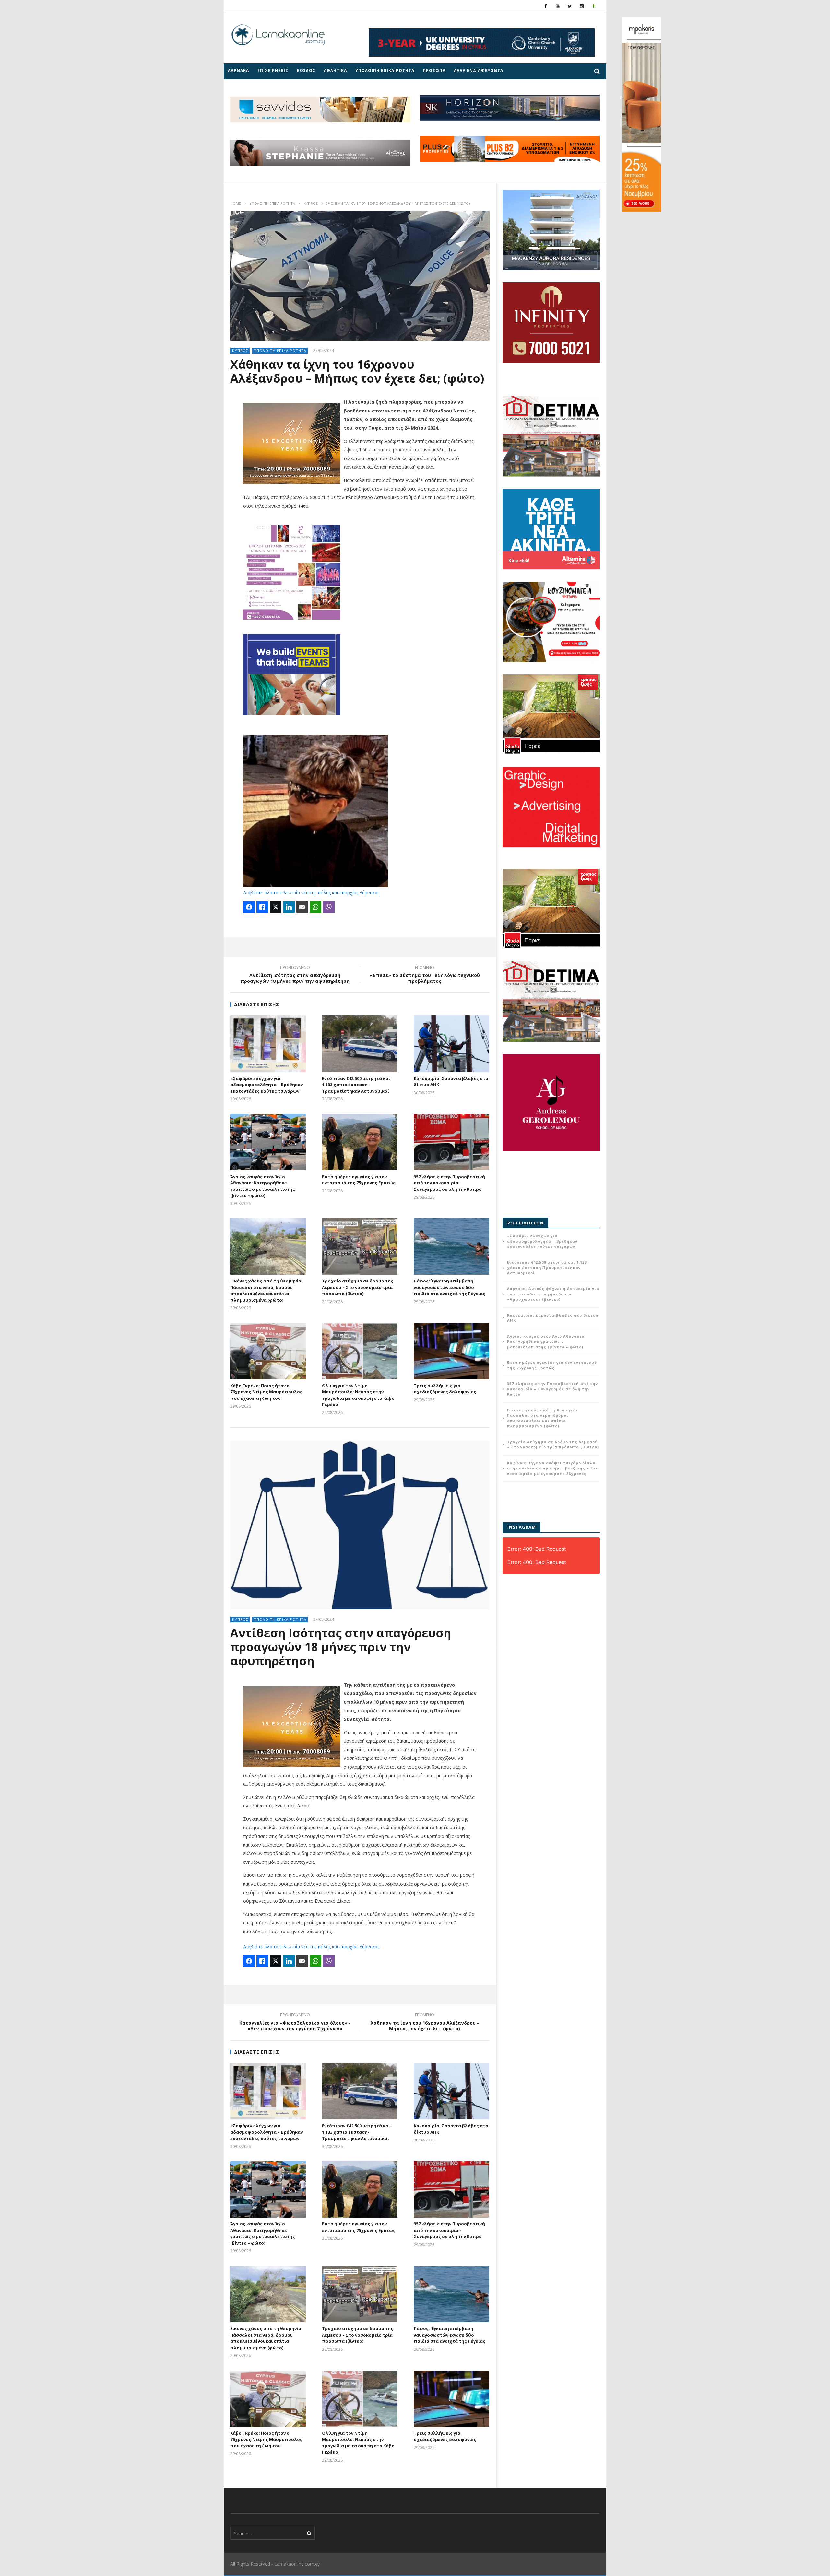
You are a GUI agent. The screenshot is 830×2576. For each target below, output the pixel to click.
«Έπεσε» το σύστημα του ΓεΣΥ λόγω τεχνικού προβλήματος (425, 975)
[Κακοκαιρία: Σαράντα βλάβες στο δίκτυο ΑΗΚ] (451, 1044)
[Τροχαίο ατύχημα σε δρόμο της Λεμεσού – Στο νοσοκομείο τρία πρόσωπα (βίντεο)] (360, 1247)
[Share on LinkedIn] (289, 907)
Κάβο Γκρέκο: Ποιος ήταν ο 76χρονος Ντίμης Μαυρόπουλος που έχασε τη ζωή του (266, 1392)
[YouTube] (558, 6)
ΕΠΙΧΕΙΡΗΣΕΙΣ (273, 70)
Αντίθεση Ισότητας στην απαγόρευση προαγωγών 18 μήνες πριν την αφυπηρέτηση (295, 975)
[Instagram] (582, 6)
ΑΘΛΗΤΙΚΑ (335, 70)
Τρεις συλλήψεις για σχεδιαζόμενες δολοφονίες (445, 1389)
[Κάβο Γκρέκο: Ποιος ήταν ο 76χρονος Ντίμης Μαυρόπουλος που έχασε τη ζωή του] (268, 1351)
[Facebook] (546, 6)
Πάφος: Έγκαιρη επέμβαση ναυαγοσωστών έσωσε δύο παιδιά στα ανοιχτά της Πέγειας (450, 1287)
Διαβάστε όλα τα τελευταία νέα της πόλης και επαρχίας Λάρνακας (311, 893)
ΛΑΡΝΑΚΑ (238, 70)
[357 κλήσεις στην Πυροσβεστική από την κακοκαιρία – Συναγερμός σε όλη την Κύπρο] (451, 1142)
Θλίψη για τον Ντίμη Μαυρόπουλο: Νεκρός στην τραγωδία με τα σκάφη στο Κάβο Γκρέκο (358, 1395)
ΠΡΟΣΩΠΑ (434, 70)
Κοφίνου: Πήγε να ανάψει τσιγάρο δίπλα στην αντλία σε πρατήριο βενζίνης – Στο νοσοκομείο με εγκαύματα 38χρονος (553, 1468)
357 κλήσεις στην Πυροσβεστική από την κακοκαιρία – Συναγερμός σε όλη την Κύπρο (449, 1183)
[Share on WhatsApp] (315, 907)
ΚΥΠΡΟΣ (311, 203)
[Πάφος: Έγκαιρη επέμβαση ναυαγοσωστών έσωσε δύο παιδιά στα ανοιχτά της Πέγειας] (451, 1247)
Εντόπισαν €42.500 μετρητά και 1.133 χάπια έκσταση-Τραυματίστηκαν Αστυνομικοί (356, 1085)
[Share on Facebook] (249, 907)
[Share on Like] (262, 907)
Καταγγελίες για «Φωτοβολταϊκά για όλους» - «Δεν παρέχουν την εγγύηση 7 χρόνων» (295, 2023)
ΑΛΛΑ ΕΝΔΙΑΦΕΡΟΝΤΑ (479, 70)
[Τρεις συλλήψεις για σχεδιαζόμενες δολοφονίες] (451, 1351)
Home (236, 203)
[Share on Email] (302, 907)
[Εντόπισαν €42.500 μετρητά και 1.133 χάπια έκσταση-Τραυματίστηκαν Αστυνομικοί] (360, 1044)
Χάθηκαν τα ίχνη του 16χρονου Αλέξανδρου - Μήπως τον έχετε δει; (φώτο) (425, 2023)
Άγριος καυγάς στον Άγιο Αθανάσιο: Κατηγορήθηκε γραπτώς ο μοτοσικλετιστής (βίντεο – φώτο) (263, 1186)
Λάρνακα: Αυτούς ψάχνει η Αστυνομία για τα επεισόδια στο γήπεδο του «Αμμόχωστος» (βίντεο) (553, 1294)
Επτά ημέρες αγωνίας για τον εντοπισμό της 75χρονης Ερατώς (359, 1180)
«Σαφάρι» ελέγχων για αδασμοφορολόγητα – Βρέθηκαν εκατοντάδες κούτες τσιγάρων (267, 1085)
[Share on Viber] (329, 907)
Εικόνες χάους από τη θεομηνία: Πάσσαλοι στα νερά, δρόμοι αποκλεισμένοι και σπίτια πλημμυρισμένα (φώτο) (266, 1290)
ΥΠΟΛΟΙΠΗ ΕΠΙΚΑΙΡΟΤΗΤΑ (385, 70)
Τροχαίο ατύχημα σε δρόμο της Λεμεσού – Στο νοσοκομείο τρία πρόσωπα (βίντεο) (358, 1287)
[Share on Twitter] (276, 907)
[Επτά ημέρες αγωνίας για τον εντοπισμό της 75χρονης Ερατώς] (360, 1142)
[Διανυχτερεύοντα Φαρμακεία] (594, 6)
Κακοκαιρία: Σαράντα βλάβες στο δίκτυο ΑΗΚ (553, 1318)
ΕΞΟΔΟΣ (306, 70)
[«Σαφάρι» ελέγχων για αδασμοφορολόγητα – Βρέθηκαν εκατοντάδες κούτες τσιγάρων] (268, 1044)
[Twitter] (570, 6)
